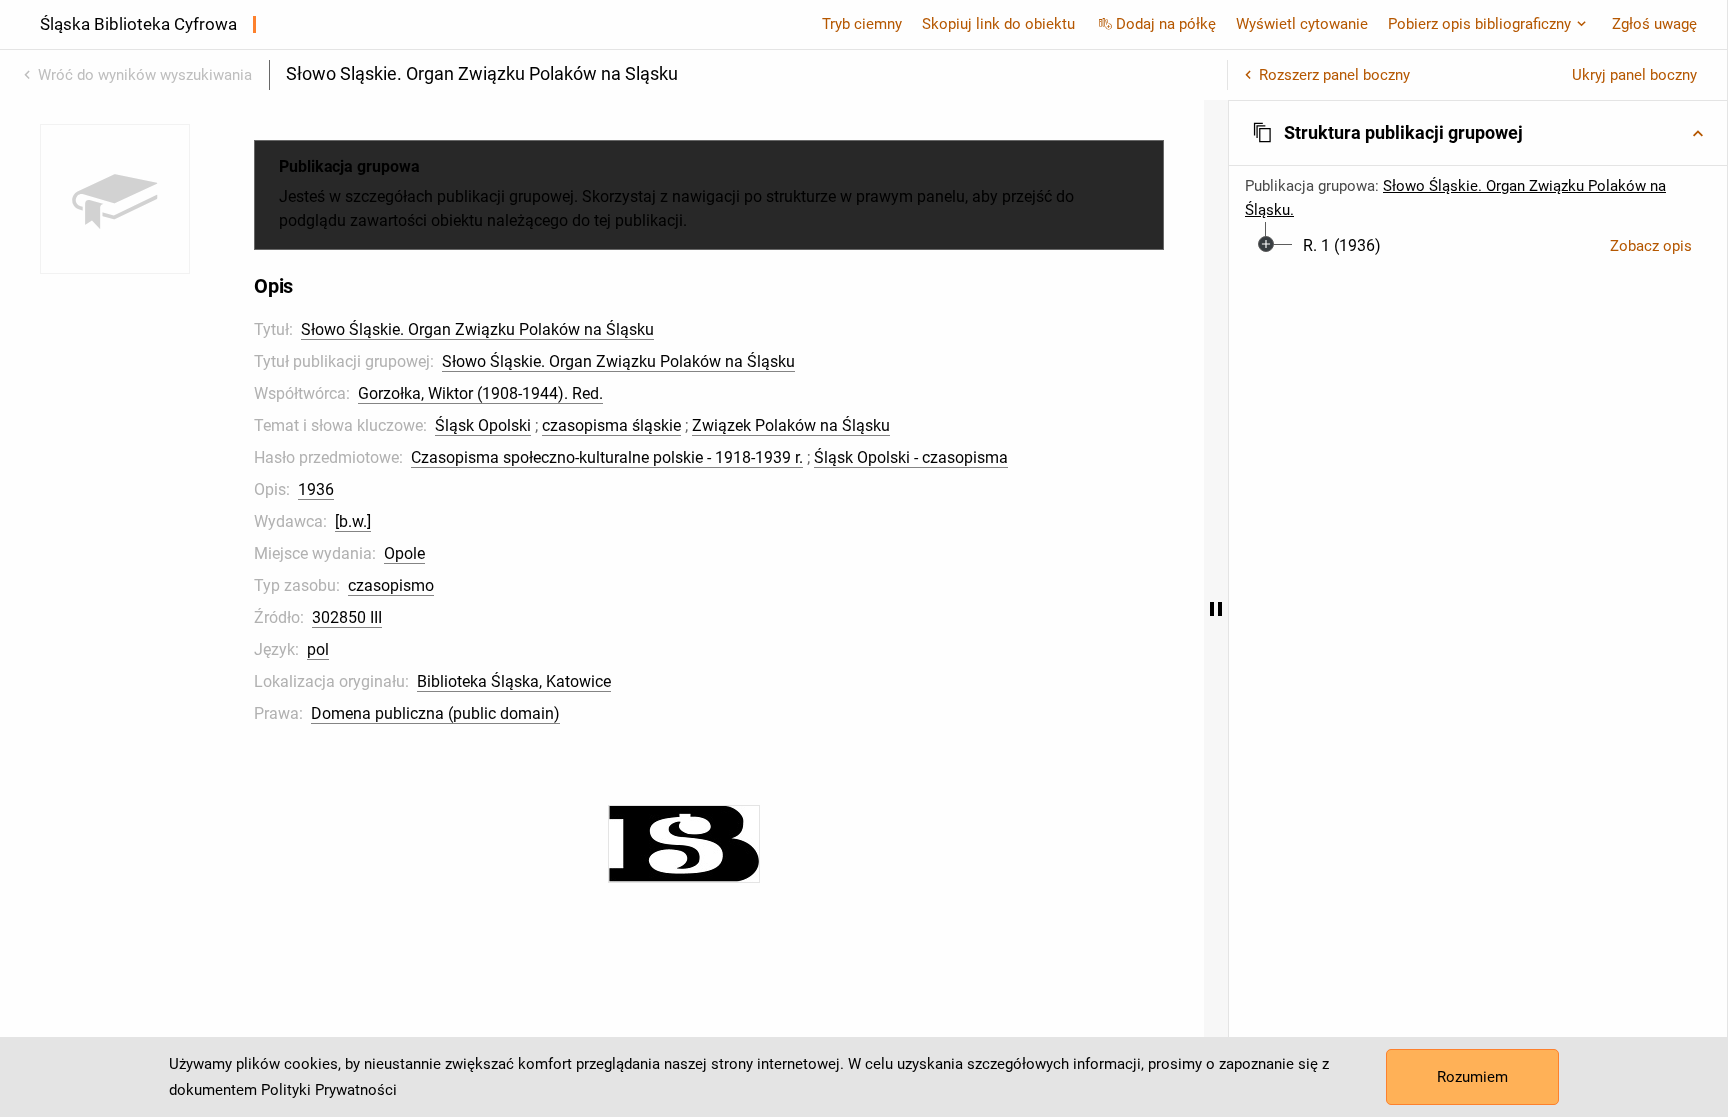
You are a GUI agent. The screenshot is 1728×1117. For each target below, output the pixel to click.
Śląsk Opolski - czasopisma (911, 457)
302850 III (347, 617)
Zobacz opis (1651, 246)
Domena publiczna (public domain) (435, 713)
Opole (404, 553)
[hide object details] (1216, 608)
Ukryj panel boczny (1634, 75)
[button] (1478, 133)
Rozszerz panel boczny (1334, 75)
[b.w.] (353, 521)
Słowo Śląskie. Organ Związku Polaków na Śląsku (477, 329)
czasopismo (391, 585)
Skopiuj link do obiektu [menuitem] (998, 24)
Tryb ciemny (862, 24)
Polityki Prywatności (329, 1090)
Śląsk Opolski (483, 425)
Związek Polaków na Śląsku (791, 425)
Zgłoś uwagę (1654, 24)
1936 (316, 489)
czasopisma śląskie (611, 425)
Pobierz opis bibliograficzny (1479, 24)
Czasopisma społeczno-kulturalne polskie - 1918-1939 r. (607, 457)
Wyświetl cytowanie (1302, 24)
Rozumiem (1472, 1077)
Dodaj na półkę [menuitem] (1166, 24)
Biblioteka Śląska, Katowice (514, 681)
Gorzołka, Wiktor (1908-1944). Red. (480, 393)
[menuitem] (1342, 246)
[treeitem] (1478, 246)
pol (318, 649)
